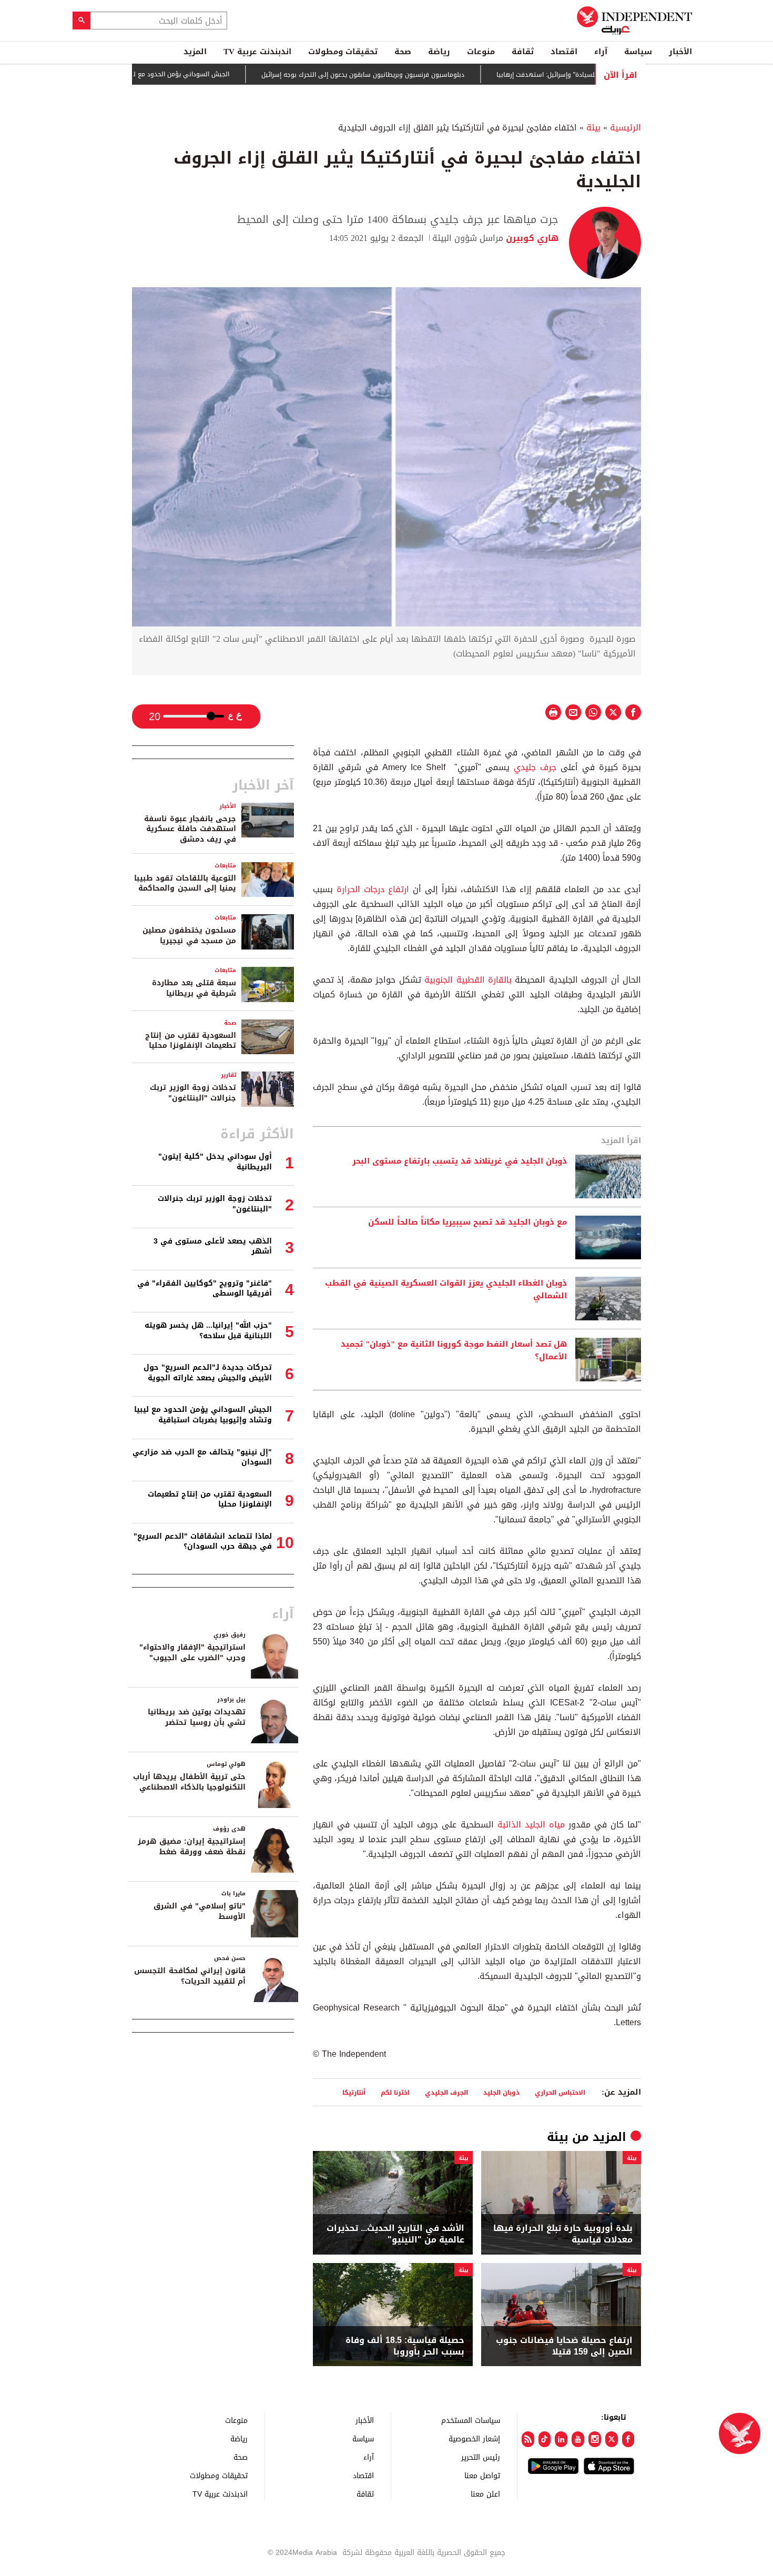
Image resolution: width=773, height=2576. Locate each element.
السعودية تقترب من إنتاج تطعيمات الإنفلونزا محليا (191, 1041)
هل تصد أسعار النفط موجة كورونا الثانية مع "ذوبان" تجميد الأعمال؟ (454, 1351)
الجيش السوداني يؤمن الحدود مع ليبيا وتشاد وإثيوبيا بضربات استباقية (189, 74)
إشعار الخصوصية (474, 2438)
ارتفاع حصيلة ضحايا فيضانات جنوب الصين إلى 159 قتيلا (564, 2346)
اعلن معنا (485, 2494)
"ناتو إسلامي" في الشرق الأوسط (200, 1911)
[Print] (553, 712)
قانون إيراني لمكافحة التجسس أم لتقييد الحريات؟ (190, 1976)
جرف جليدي (537, 767)
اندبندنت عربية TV (257, 52)
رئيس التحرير (481, 2457)
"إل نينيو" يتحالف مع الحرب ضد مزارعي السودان (202, 1457)
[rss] (528, 2439)
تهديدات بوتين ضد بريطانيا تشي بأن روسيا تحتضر (197, 1717)
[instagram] (595, 2439)
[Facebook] (628, 2439)
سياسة (638, 52)
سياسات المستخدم (471, 2420)
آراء (601, 52)
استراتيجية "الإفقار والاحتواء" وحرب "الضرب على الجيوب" (192, 1653)
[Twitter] (612, 2439)
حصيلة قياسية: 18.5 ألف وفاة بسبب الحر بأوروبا (405, 2346)
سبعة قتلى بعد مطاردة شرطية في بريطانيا (194, 988)
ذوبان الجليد (501, 2092)
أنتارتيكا (354, 2092)
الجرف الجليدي (446, 2092)
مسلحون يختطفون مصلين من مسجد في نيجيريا (189, 936)
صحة (403, 52)
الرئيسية (625, 128)
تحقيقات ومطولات (343, 52)
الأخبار (680, 52)
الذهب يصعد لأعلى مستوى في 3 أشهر (213, 1246)
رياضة (439, 52)
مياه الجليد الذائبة (529, 1825)
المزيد (195, 52)
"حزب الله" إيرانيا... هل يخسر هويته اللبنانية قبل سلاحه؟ (208, 1331)
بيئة (593, 128)
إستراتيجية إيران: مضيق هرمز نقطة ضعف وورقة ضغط (192, 1847)
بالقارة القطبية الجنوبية (468, 980)
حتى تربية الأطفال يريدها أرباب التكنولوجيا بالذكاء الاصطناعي (189, 1782)
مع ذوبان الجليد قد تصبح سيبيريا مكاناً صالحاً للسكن (466, 1223)
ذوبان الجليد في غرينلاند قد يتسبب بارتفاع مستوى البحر (460, 1161)
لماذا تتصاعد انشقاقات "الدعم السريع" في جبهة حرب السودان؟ (203, 1542)
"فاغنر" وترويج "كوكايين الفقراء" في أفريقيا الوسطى (205, 1289)
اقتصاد (564, 52)
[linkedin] (561, 2439)
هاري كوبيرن (531, 238)
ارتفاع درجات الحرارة (371, 889)
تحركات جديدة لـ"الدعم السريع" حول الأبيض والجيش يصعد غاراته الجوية (208, 1373)
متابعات (225, 866)
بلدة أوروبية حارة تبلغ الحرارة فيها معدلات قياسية (563, 2234)
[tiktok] (545, 2439)
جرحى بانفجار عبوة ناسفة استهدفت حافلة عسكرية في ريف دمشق (190, 829)
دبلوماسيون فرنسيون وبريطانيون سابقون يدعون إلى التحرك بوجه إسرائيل (419, 75)
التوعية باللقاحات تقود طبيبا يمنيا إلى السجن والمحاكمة (185, 883)
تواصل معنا (482, 2475)
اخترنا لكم (395, 2092)
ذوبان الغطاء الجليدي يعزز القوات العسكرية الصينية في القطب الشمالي (446, 1290)
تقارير (228, 1075)
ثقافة (523, 52)
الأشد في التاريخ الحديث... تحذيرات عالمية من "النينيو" (395, 2234)
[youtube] (578, 2439)
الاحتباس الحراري (560, 2092)
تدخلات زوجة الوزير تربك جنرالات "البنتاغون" (193, 1093)
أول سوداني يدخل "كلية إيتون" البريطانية (215, 1162)
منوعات (481, 52)
